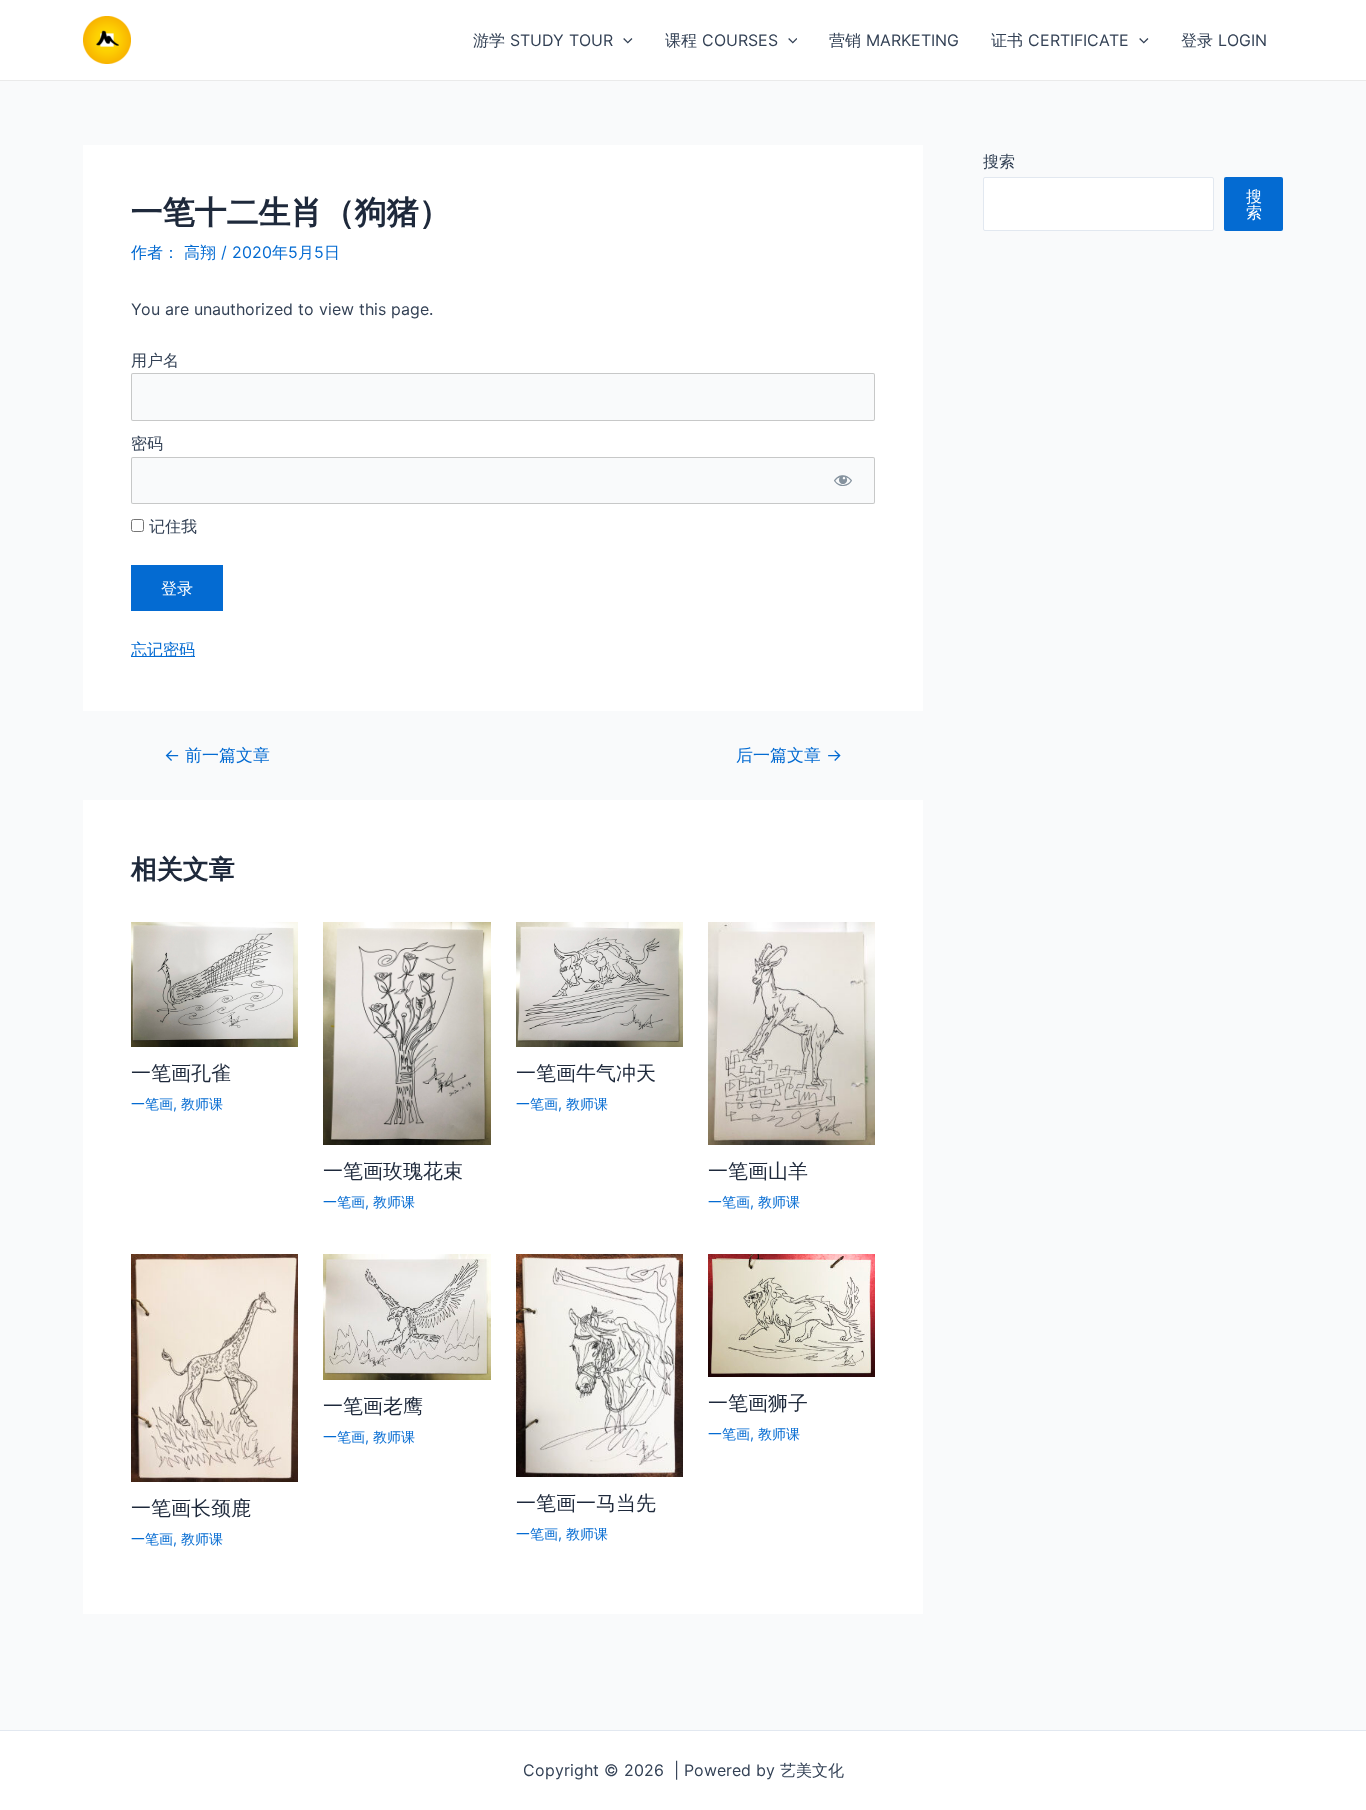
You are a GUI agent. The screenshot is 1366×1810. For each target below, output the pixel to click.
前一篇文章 (217, 754)
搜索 (999, 161)
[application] (623, 40)
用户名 (155, 360)
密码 (147, 443)
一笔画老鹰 (373, 1406)
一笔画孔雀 (181, 1073)
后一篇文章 (789, 754)
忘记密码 (163, 649)
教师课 (202, 1103)
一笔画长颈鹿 (191, 1508)
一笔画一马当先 (586, 1503)
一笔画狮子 (758, 1403)
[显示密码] (842, 481)
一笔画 (152, 1103)
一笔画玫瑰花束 (393, 1171)
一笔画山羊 (758, 1171)
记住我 (170, 526)
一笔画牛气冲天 (586, 1073)
